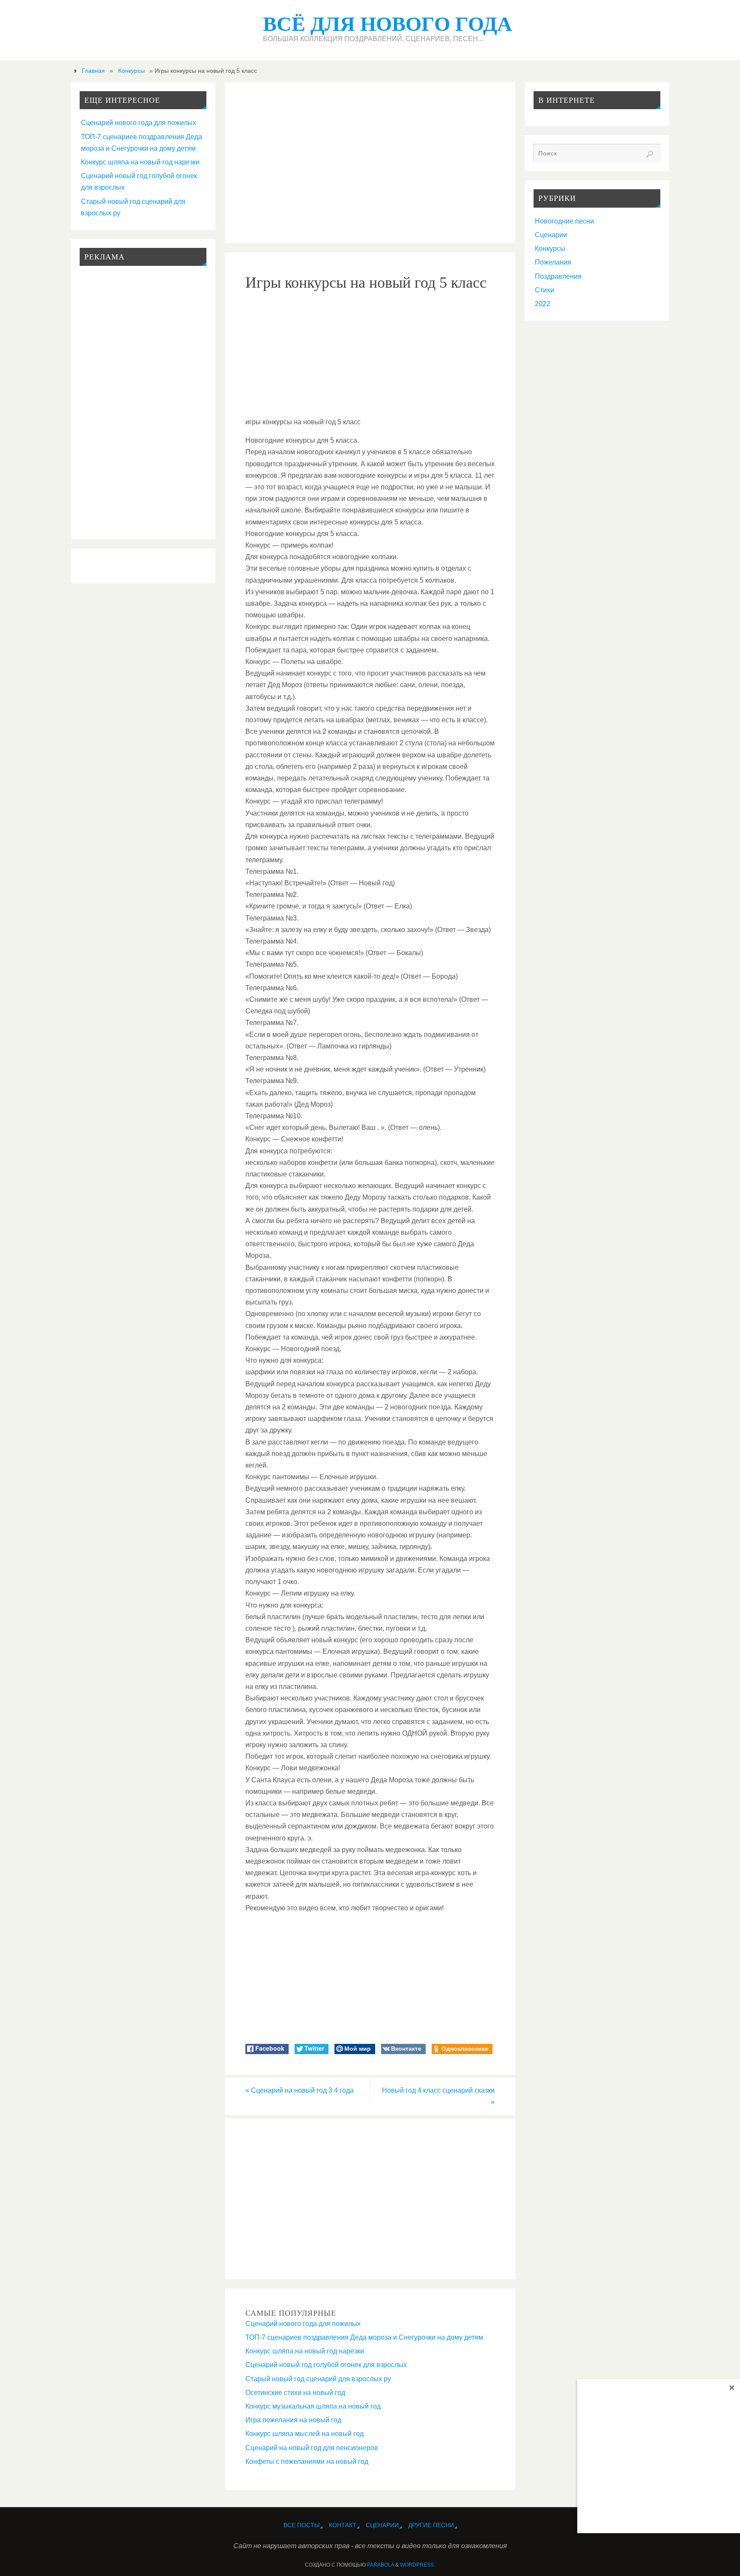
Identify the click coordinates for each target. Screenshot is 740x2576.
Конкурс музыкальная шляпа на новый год (313, 2406)
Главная (93, 71)
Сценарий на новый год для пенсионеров (312, 2448)
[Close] (732, 2387)
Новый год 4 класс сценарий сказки (438, 2096)
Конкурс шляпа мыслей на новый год (304, 2434)
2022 (543, 304)
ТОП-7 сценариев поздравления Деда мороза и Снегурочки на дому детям (364, 2337)
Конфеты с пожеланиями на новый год (307, 2461)
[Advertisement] (370, 163)
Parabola (380, 2565)
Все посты (301, 2525)
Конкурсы (131, 71)
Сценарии (551, 235)
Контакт (343, 2525)
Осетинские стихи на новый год (295, 2393)
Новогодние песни (564, 221)
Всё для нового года (388, 24)
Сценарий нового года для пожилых (303, 2324)
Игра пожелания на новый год (293, 2420)
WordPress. (418, 2565)
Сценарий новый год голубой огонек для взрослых (326, 2365)
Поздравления (558, 276)
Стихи (545, 290)
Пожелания (553, 262)
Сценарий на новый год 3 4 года (300, 2090)
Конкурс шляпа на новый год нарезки (305, 2351)
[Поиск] (650, 154)
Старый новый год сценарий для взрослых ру (318, 2379)
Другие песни (431, 2525)
